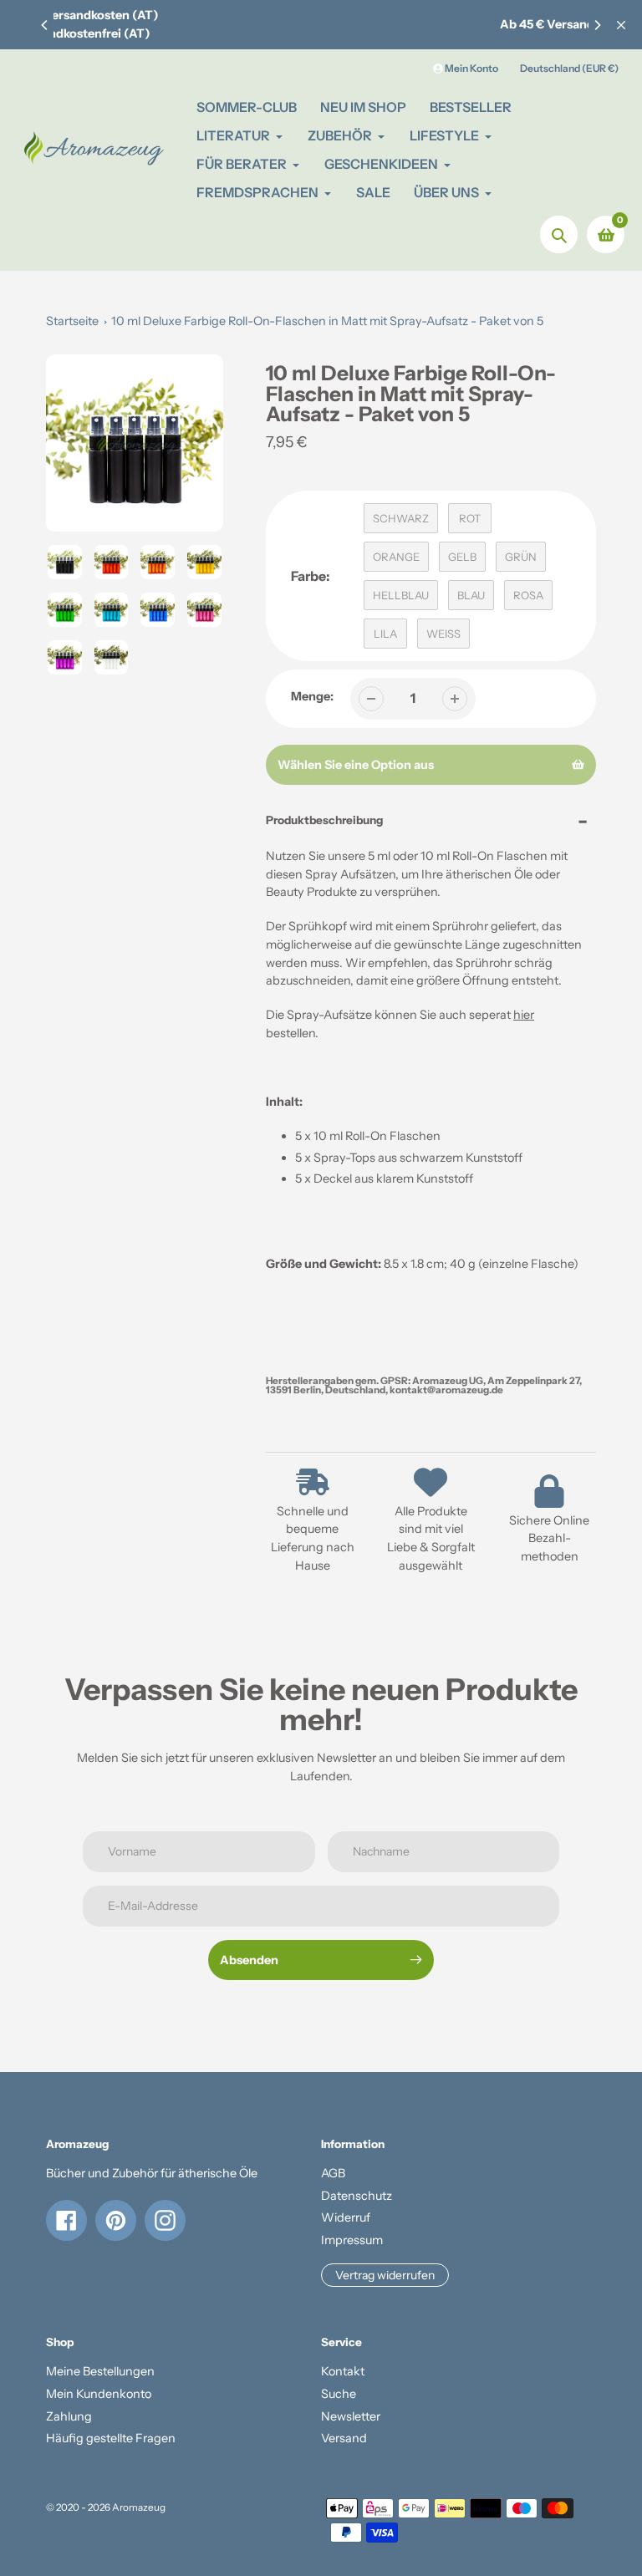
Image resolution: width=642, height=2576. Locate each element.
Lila (385, 634)
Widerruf (346, 2217)
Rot (470, 518)
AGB (333, 2173)
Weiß (443, 634)
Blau (471, 595)
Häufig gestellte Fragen (111, 2438)
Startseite (72, 321)
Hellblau (401, 595)
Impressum (352, 2240)
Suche (339, 2394)
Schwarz (401, 518)
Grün (521, 557)
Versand (344, 2438)
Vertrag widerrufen (385, 2275)
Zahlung (69, 2416)
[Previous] (45, 25)
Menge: (312, 696)
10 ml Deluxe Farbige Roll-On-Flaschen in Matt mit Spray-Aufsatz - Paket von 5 (327, 321)
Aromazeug (139, 2507)
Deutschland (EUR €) (569, 68)
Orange (396, 557)
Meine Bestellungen (100, 2371)
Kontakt (343, 2371)
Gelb (462, 557)
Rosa (528, 595)
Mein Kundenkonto (99, 2394)
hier (524, 1015)
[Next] (597, 25)
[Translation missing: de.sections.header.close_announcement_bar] (621, 25)
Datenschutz (357, 2196)
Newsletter (351, 2416)
